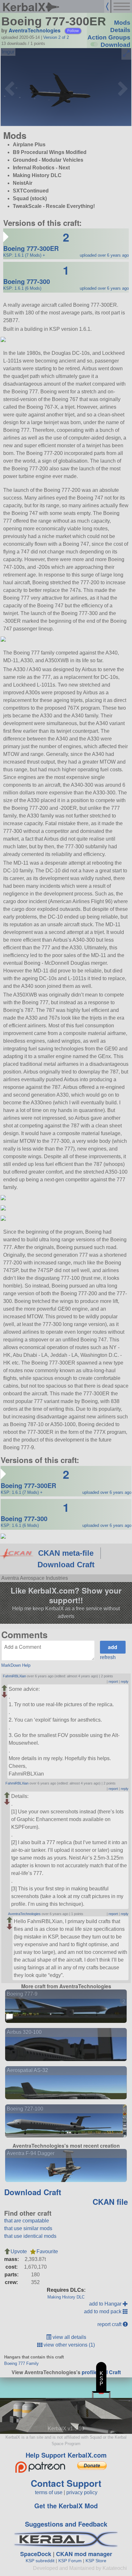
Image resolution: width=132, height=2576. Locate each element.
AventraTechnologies (35, 30)
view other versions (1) (69, 2345)
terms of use (49, 2492)
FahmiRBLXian (14, 1676)
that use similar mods (28, 2228)
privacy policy (82, 2492)
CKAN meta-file (66, 1553)
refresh (108, 1657)
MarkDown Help (16, 1665)
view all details (69, 2337)
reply (125, 1682)
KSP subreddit (40, 2561)
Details (120, 30)
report (113, 1682)
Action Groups (109, 37)
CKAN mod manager (84, 2554)
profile (90, 2372)
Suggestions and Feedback (66, 2524)
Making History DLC (66, 2297)
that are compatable (27, 2221)
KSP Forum (70, 2561)
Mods (122, 23)
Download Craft (66, 1565)
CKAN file (110, 2202)
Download (116, 45)
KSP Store (96, 2561)
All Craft (111, 2372)
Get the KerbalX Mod (66, 2506)
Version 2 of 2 (56, 37)
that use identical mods (30, 2236)
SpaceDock (36, 2554)
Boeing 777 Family (21, 2363)
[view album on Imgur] (8, 52)
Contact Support (66, 2483)
